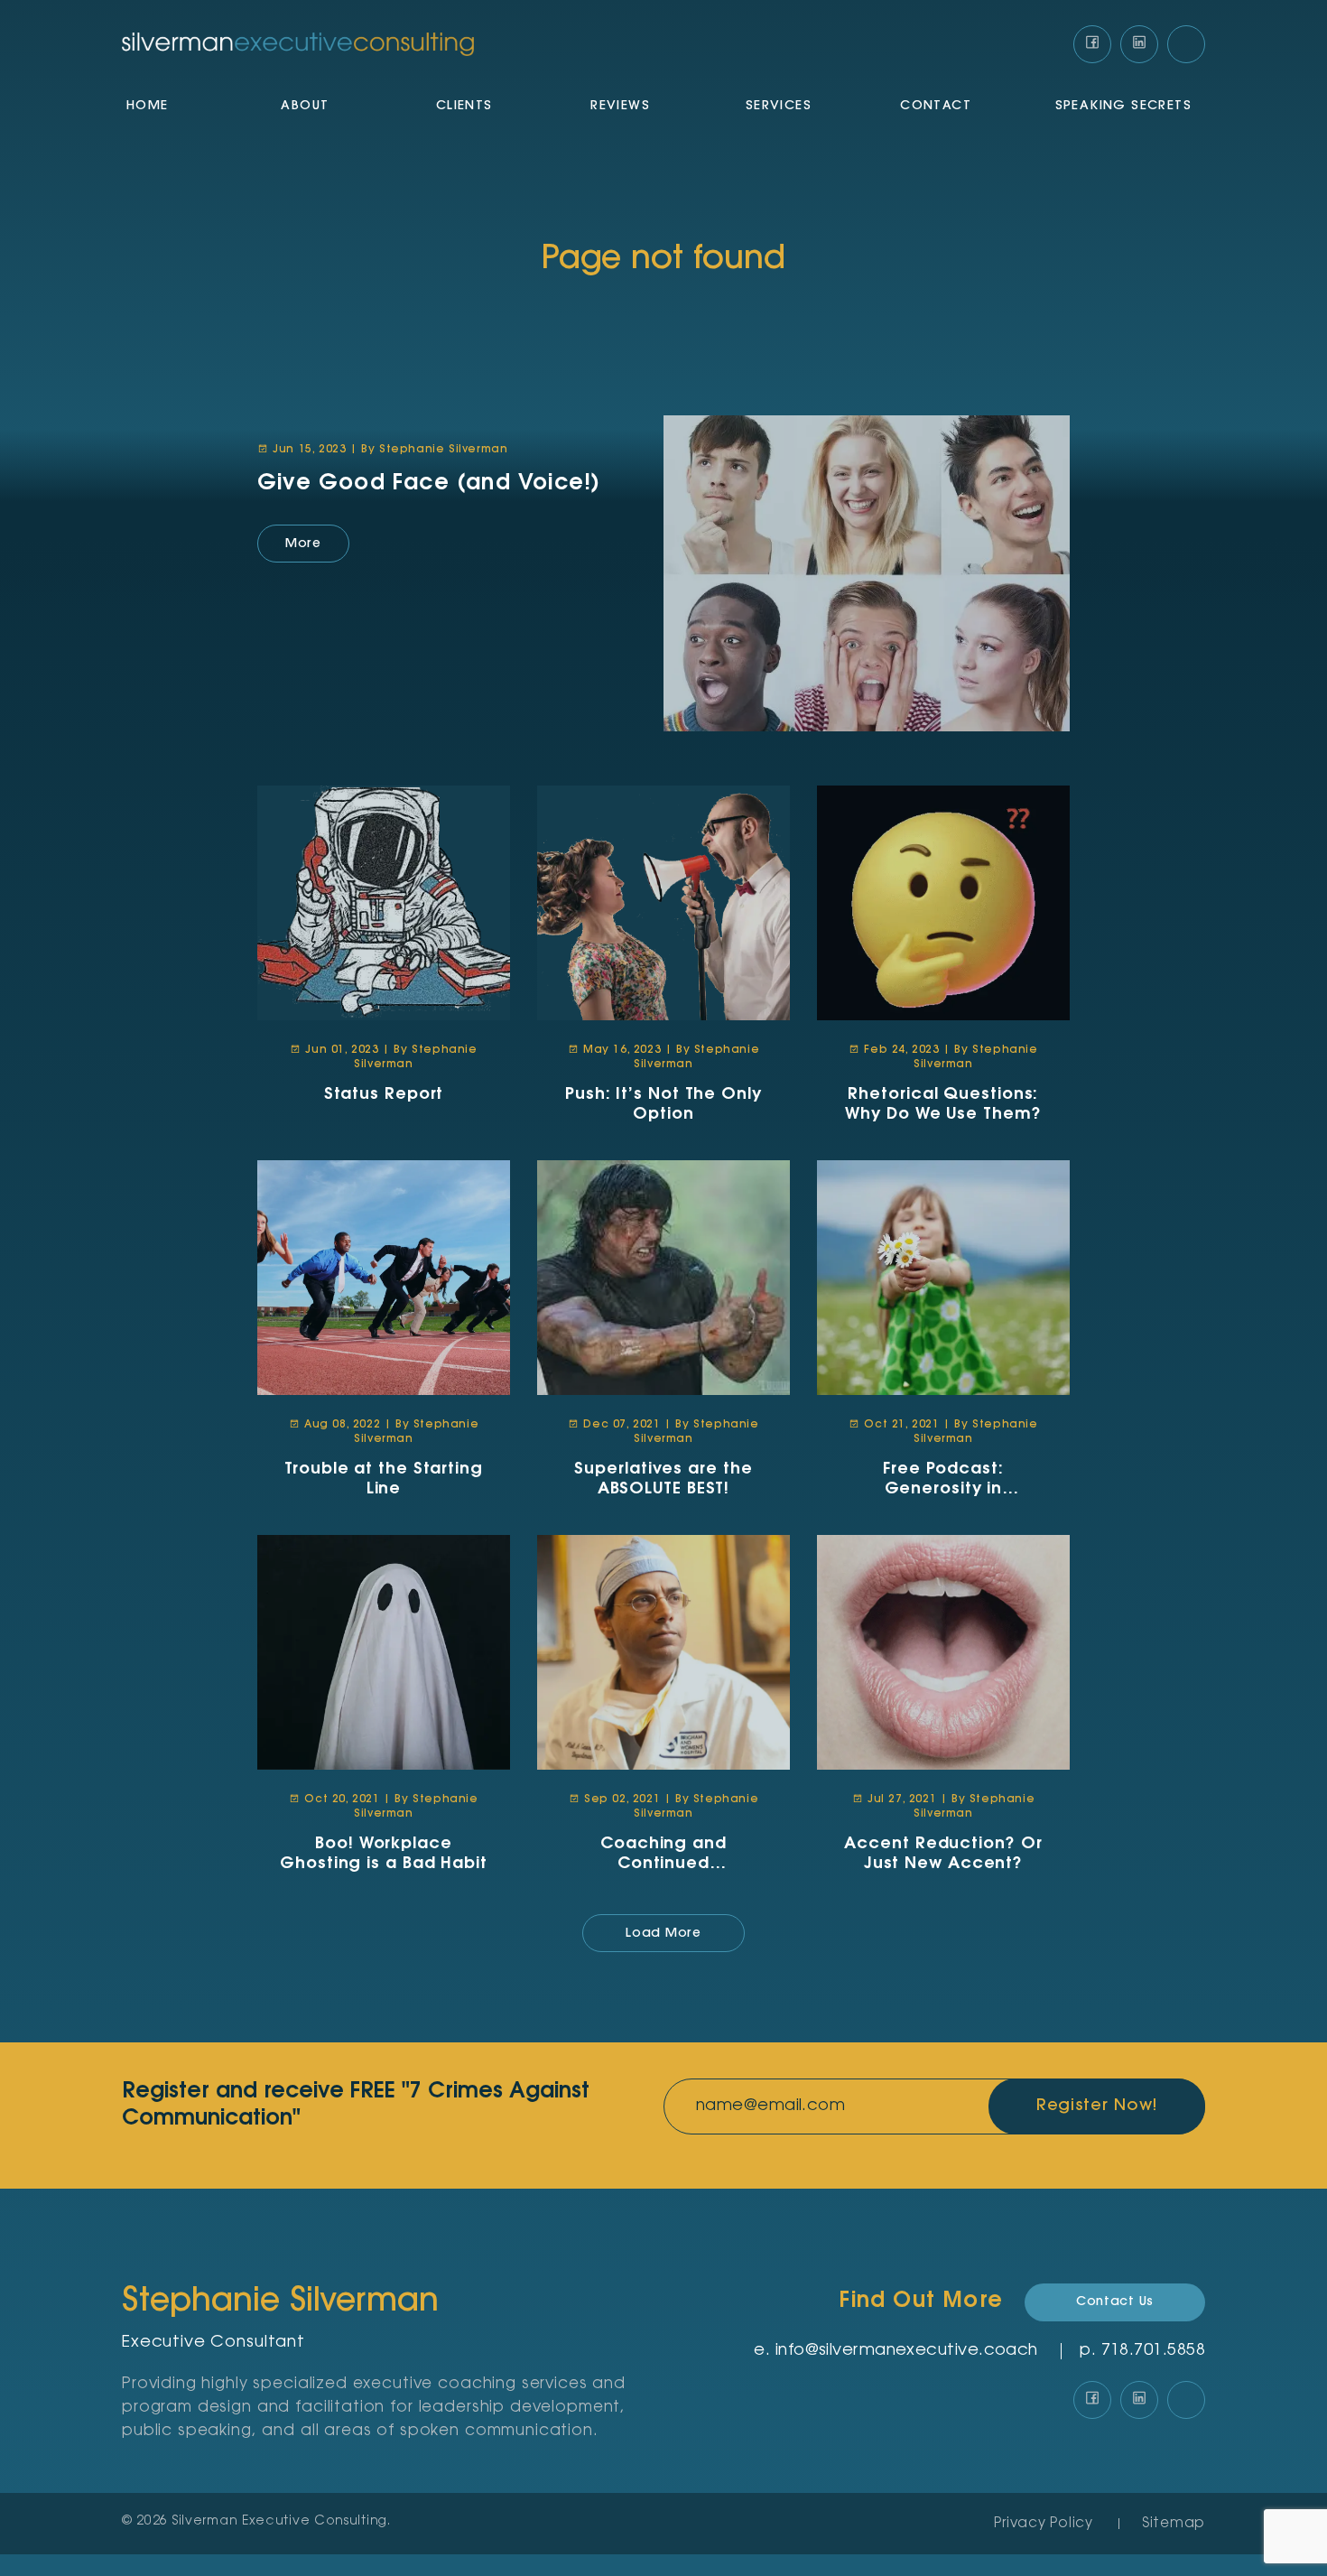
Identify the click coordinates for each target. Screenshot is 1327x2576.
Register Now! (1097, 2106)
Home (148, 107)
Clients (464, 107)
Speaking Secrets (1123, 107)
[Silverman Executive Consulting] (298, 45)
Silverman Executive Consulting (280, 2522)
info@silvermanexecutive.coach (907, 2351)
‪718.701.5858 (1153, 2351)
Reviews (620, 107)
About (305, 107)
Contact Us (1115, 2302)
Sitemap (1174, 2524)
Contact (936, 107)
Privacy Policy (1044, 2524)
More (303, 544)
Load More (663, 1934)
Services (779, 107)
